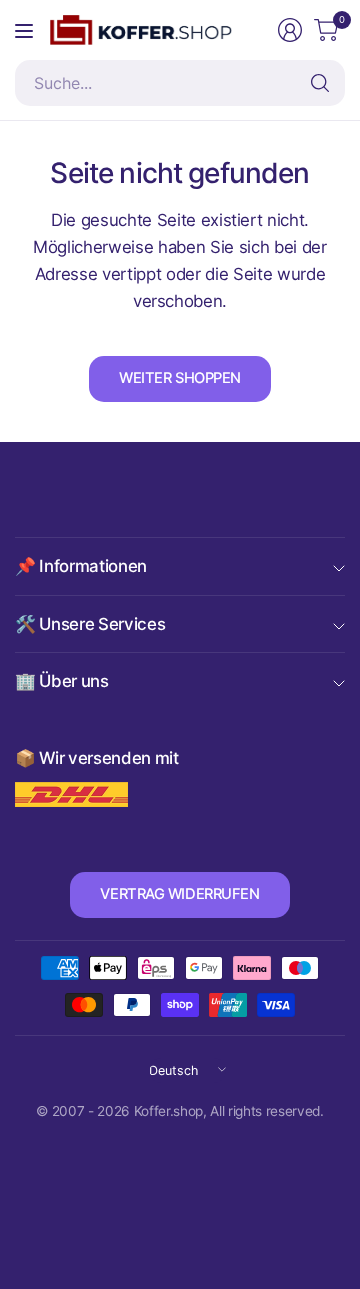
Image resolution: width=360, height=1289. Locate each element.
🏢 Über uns (62, 681)
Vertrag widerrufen (179, 894)
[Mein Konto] (290, 30)
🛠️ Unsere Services (90, 624)
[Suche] (320, 83)
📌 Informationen (81, 566)
